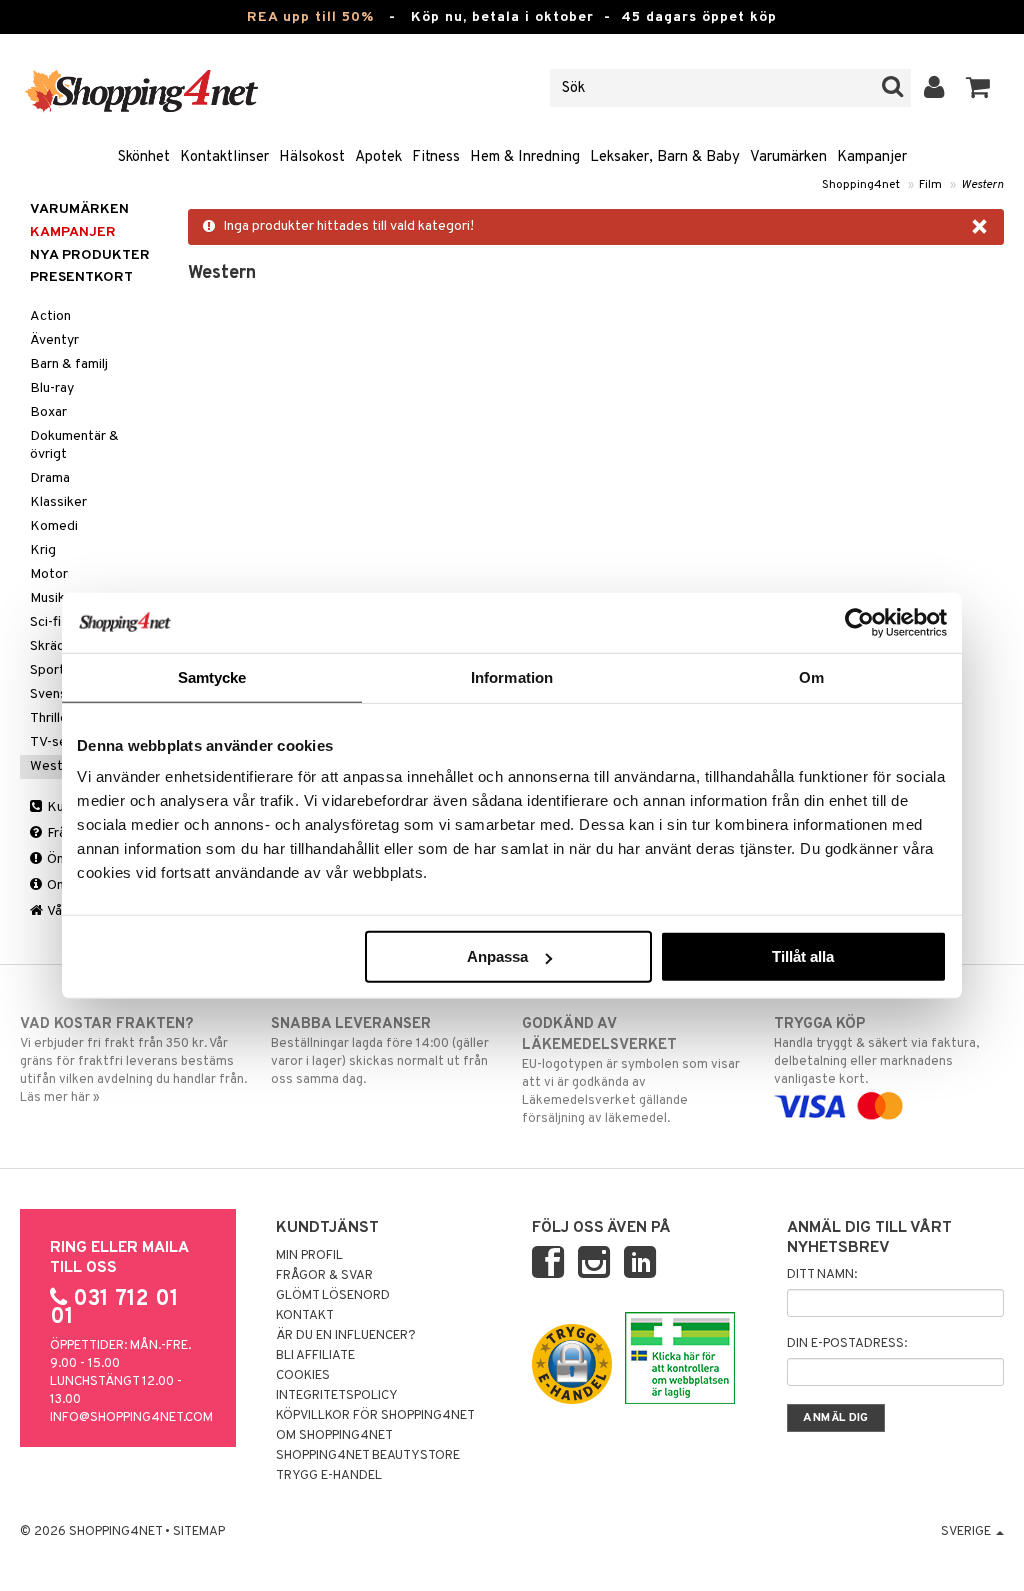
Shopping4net (861, 185)
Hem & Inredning (525, 157)
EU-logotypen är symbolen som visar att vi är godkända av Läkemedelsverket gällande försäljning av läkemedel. (631, 1071)
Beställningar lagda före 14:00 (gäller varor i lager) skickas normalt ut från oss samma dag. (380, 1051)
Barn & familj (69, 364)
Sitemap (199, 1532)
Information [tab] (512, 676)
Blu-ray (52, 388)
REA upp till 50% (310, 17)
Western (982, 185)
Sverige (967, 1532)
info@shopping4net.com (131, 1418)
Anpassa (497, 956)
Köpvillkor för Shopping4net (375, 1416)
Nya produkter (90, 255)
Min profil (309, 1256)
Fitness (436, 157)
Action (50, 316)
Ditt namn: (822, 1275)
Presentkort (81, 277)
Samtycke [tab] (212, 676)
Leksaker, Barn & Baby (665, 157)
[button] (978, 88)
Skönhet (144, 157)
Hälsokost (312, 157)
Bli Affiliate (315, 1356)
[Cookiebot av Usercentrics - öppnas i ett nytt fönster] (859, 622)
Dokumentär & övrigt (74, 445)
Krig (43, 550)
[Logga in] (934, 88)
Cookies (303, 1376)
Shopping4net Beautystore (368, 1456)
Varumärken (788, 157)
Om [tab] (811, 676)
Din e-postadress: (847, 1344)
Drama (50, 478)
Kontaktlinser (224, 157)
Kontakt (305, 1316)
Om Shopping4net (334, 1436)
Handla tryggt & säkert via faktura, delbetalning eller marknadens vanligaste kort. (876, 1051)
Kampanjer (872, 157)
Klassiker (58, 502)
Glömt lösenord (333, 1296)
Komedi (54, 526)
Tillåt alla (803, 956)
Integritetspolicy (337, 1396)
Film (930, 185)
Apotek (378, 157)
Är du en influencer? (346, 1336)
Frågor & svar (324, 1276)
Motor (49, 574)
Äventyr (54, 340)
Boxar (48, 412)
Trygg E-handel (329, 1476)
